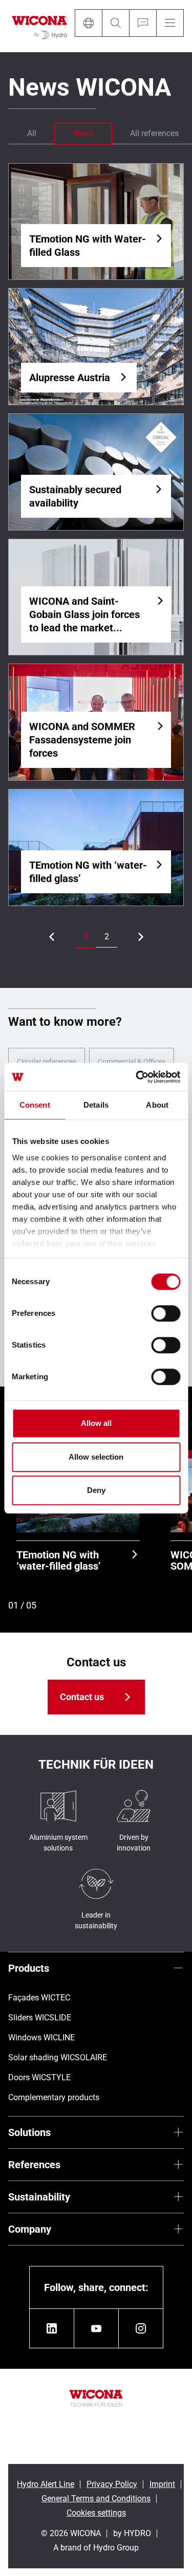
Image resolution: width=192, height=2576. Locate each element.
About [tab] (157, 1105)
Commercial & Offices (132, 1062)
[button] (86, 937)
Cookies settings (96, 2513)
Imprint (162, 2484)
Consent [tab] (35, 1105)
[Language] (88, 23)
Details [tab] (96, 1105)
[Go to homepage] (40, 26)
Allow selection (96, 1457)
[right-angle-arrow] (52, 937)
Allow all (96, 1423)
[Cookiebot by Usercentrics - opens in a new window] (137, 1077)
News (83, 133)
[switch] (166, 1313)
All (32, 133)
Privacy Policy (112, 2484)
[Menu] (170, 23)
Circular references (47, 1062)
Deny (96, 1490)
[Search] (115, 23)
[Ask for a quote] (143, 23)
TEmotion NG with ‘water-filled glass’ (59, 1560)
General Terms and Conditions (96, 2498)
